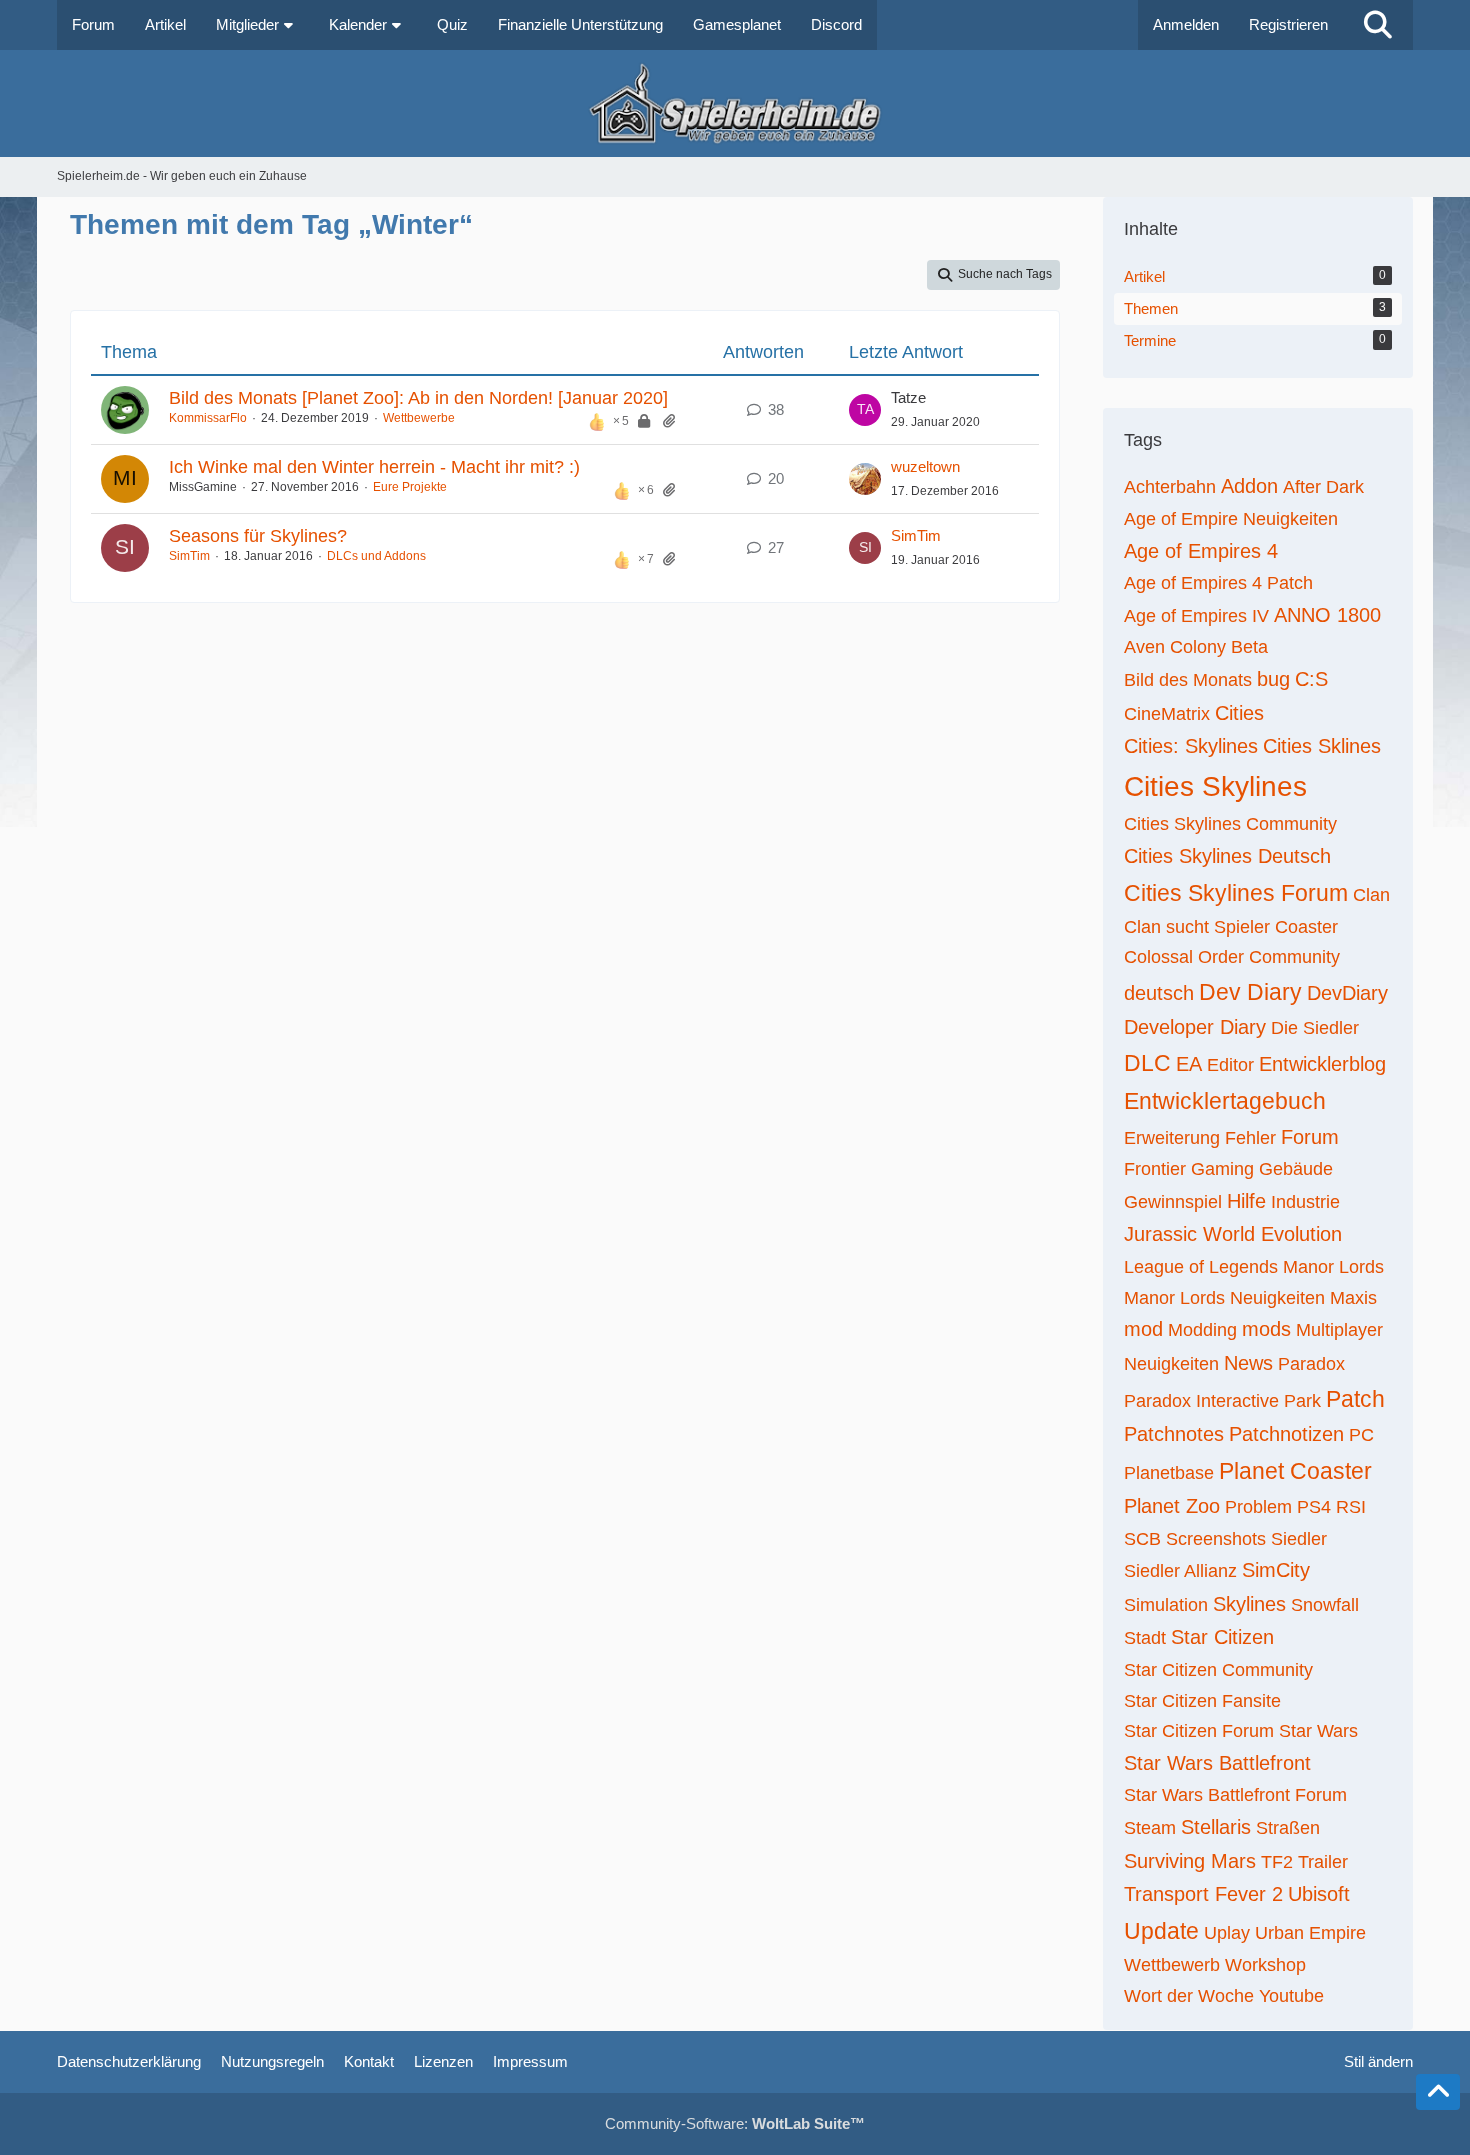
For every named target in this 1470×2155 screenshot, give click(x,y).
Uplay (1227, 1933)
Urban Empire (1310, 1933)
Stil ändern (1378, 2061)
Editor (1230, 1065)
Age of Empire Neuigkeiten (1231, 519)
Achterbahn (1170, 487)
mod (1143, 1329)
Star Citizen (1222, 1637)
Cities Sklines (1322, 746)
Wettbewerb (1172, 1965)
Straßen (1288, 1828)
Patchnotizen (1286, 1434)
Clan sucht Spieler (1197, 927)
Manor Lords (1333, 1267)
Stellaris (1216, 1827)
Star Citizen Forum (1199, 1731)
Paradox (1311, 1364)
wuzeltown (925, 466)
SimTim (189, 556)
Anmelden (1186, 24)
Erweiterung (1172, 1138)
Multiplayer (1339, 1330)
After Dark (1323, 487)
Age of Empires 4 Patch (1218, 583)
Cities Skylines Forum (1236, 893)
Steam (1150, 1828)
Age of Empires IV (1196, 616)
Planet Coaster (1295, 1471)
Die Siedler (1315, 1028)
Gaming (1222, 1169)
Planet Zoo (1172, 1506)
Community (1294, 957)
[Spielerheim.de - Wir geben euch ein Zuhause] (734, 103)
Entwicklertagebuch (1225, 1101)
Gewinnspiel (1173, 1202)
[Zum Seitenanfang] (1438, 2092)
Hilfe (1246, 1201)
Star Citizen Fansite (1202, 1701)
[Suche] (1378, 25)
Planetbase (1169, 1473)
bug (1273, 679)
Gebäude (1296, 1169)
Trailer (1323, 1862)
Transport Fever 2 (1203, 1894)
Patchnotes (1174, 1434)
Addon (1249, 486)
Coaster (1306, 927)
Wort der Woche (1189, 1996)
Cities (1239, 713)
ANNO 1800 (1327, 615)
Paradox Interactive (1201, 1401)
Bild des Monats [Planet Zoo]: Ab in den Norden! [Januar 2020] (418, 398)
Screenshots (1216, 1539)
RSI (1351, 1507)
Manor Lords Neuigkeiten (1224, 1298)
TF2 (1277, 1862)
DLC (1147, 1063)
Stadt (1145, 1638)
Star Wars (1318, 1731)
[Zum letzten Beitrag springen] (865, 410)
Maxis (1353, 1298)
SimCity (1276, 1570)
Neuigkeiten (1171, 1364)
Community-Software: (735, 2123)
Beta (1249, 647)
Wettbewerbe (419, 418)
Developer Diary (1195, 1027)
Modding (1202, 1330)
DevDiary (1347, 993)
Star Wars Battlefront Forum (1235, 1795)
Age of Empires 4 (1201, 551)
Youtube (1291, 1996)
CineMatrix (1167, 714)
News (1248, 1363)
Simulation (1166, 1605)
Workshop (1265, 1965)
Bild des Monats (1188, 680)
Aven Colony (1175, 647)
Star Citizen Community (1218, 1670)
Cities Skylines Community (1230, 824)
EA (1189, 1064)
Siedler (1299, 1539)
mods (1266, 1329)
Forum (1310, 1137)
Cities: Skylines (1191, 746)
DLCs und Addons (376, 556)
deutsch (1159, 993)
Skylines (1249, 1604)
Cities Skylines (1215, 786)
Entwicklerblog (1322, 1064)
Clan (1371, 895)
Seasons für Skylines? (258, 536)
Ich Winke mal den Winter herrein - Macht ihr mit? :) (374, 467)
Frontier (1155, 1169)
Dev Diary (1250, 992)
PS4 (1314, 1507)
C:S (1311, 679)
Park (1302, 1401)
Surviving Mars (1190, 1861)
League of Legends (1201, 1267)
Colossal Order (1184, 957)
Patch (1355, 1399)
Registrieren (1288, 24)
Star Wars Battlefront (1217, 1763)
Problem (1258, 1507)
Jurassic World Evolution (1233, 1234)
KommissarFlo (208, 418)
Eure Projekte (410, 487)
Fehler (1250, 1138)
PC (1361, 1435)
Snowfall (1325, 1605)
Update (1161, 1931)
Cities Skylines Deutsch (1227, 856)
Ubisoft (1319, 1894)
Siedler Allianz (1180, 1571)
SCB (1142, 1539)
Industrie (1305, 1202)
